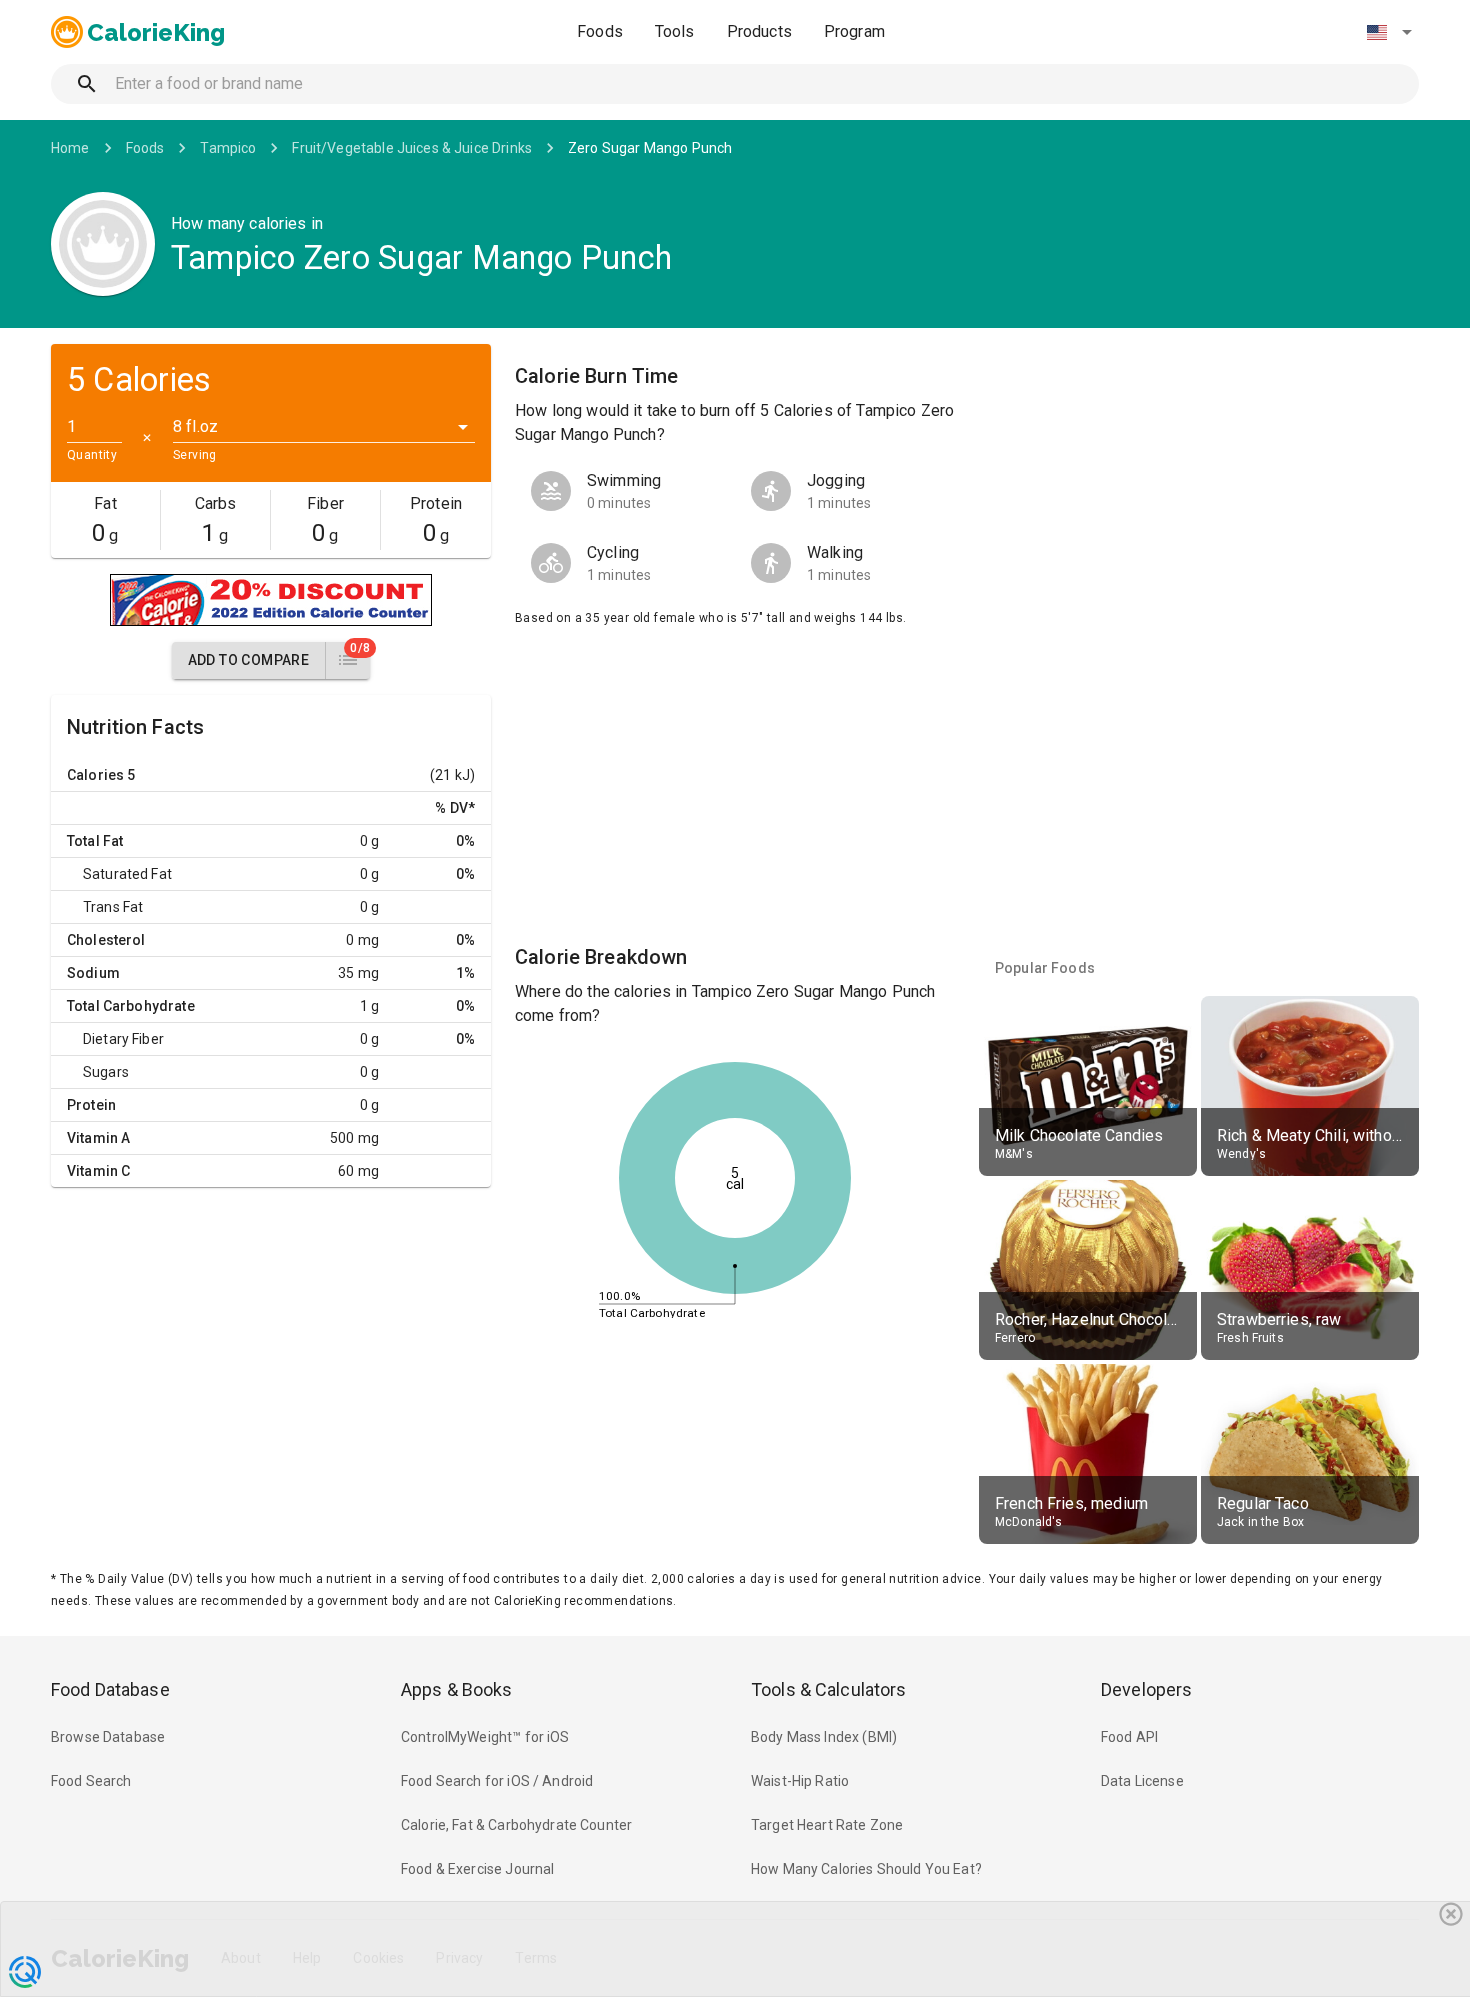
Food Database (110, 1689)
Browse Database (108, 1737)
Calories (95, 775)
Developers (1146, 1689)
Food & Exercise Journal (477, 1869)
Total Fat (95, 841)
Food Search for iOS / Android (497, 1781)
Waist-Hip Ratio (800, 1781)
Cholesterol (106, 940)
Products (759, 31)
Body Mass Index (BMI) (824, 1737)
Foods (600, 31)
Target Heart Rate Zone (827, 1825)
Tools (675, 31)
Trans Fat (113, 907)
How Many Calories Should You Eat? (866, 1869)
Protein (91, 1105)
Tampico (228, 148)
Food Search (91, 1781)
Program (854, 31)
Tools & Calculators (829, 1689)
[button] (1389, 32)
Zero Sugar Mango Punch (650, 148)
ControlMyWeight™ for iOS (485, 1737)
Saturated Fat (127, 874)
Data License (1142, 1781)
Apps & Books (457, 1689)
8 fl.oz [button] (195, 426)
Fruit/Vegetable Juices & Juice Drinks (412, 148)
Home (70, 148)
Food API (1129, 1737)
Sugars (106, 1072)
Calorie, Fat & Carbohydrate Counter (516, 1825)
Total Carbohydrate (131, 1006)
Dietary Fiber (123, 1039)
